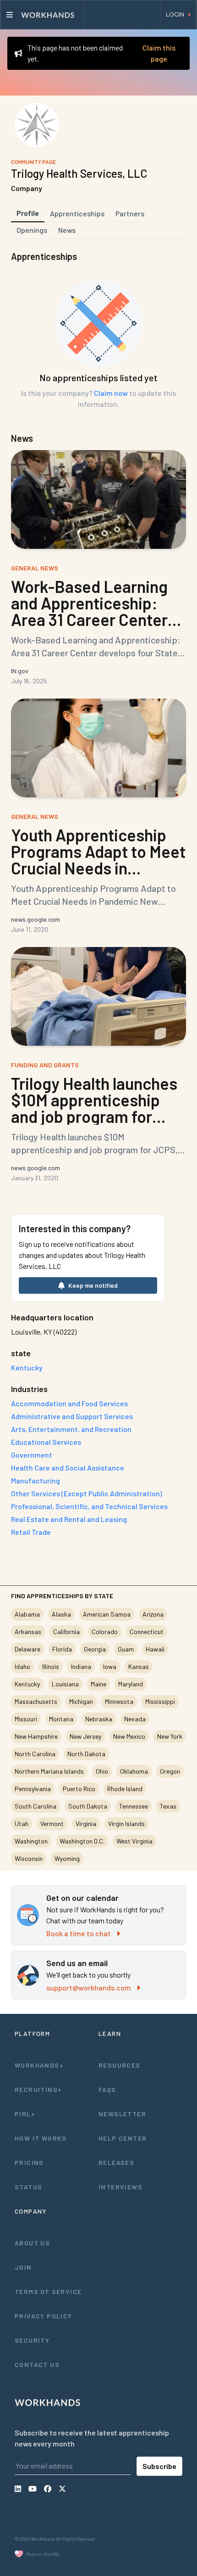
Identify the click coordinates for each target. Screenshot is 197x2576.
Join (23, 2267)
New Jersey (85, 1736)
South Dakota (88, 1806)
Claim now (111, 393)
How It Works (41, 2138)
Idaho (22, 1666)
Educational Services (46, 1442)
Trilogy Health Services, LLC (79, 173)
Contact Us (37, 2365)
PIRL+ (25, 2114)
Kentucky (27, 1684)
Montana (61, 1719)
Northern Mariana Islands (49, 1771)
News (67, 230)
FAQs (107, 2089)
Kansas (139, 1666)
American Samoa (107, 1614)
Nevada (135, 1719)
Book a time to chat (79, 1933)
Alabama (27, 1614)
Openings (32, 230)
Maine (98, 1684)
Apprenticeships (77, 213)
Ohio (102, 1771)
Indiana (81, 1666)
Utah (22, 1823)
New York (170, 1736)
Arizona (153, 1614)
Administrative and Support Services (72, 1416)
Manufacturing (36, 1480)
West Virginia (134, 1841)
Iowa (110, 1666)
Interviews (120, 2187)
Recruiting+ (38, 2089)
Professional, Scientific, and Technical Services (89, 1506)
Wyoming (67, 1858)
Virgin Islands (126, 1823)
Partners (130, 213)
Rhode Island (125, 1789)
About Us (32, 2243)
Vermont (52, 1823)
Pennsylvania (33, 1789)
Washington (31, 1841)
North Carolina (35, 1754)
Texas (168, 1806)
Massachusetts (36, 1701)
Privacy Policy (44, 2316)
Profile (28, 213)
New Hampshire (36, 1736)
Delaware (27, 1649)
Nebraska (99, 1719)
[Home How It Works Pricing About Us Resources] (43, 15)
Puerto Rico (79, 1789)
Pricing (29, 2162)
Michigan (81, 1701)
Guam (126, 1649)
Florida (62, 1649)
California (66, 1632)
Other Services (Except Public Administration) (87, 1493)
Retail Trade (31, 1532)
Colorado (105, 1632)
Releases (116, 2162)
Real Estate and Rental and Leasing (69, 1519)
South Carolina (36, 1806)
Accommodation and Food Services (69, 1403)
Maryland (131, 1684)
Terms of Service (48, 2291)
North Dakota (86, 1754)
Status (28, 2187)
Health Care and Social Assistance (68, 1468)
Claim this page (159, 53)
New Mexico (129, 1736)
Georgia (95, 1649)
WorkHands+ (39, 2065)
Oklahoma (134, 1771)
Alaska (61, 1614)
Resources (120, 2065)
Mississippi (160, 1701)
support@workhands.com (89, 1987)
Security (32, 2340)
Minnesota (119, 1701)
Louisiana (65, 1684)
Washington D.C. (82, 1841)
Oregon (170, 1771)
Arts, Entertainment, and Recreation (71, 1429)
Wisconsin (29, 1858)
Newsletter (122, 2114)
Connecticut (147, 1632)
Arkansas (28, 1632)
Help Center (123, 2138)
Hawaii (155, 1649)
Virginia (86, 1823)
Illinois (51, 1666)
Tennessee (134, 1806)
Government (32, 1455)
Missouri (26, 1719)
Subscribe (159, 2466)
